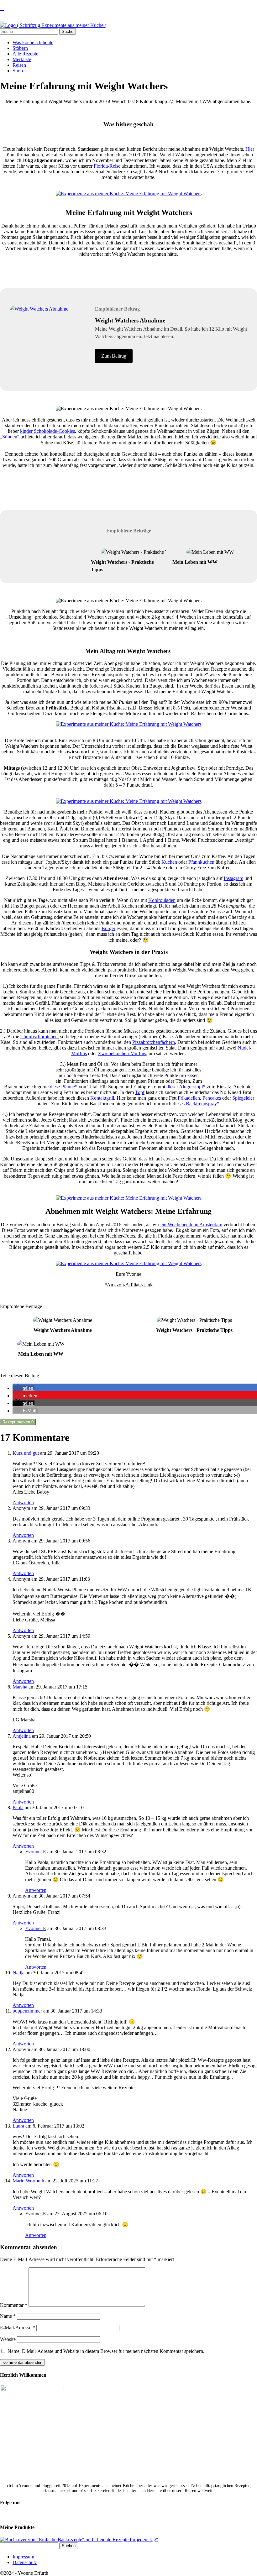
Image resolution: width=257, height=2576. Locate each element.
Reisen (19, 65)
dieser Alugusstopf (185, 1087)
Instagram (233, 878)
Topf (140, 1092)
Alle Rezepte (25, 54)
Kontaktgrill (102, 1098)
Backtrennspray (201, 1104)
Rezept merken (18, 1422)
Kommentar (14, 2305)
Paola (18, 1807)
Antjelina (22, 1736)
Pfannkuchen (201, 862)
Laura (18, 2126)
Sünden (10, 437)
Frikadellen (189, 1098)
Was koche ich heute (33, 42)
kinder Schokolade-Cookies (47, 431)
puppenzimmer (27, 2011)
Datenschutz (25, 2562)
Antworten (23, 1503)
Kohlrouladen (162, 900)
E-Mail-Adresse (18, 2328)
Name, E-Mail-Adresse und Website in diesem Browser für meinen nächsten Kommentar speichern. (106, 2351)
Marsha (20, 1687)
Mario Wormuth (28, 2181)
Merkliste (22, 59)
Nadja (18, 1973)
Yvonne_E (36, 1852)
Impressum (23, 2557)
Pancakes (212, 1098)
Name (8, 2316)
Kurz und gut (26, 1453)
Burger (108, 928)
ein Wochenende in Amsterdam (191, 1225)
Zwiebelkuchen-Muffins (122, 1053)
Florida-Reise (107, 166)
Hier (250, 149)
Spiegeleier (243, 1098)
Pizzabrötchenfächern (154, 1042)
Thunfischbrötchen (39, 1037)
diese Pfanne (62, 1087)
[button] (24, 1388)
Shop (18, 71)
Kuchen (169, 862)
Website (8, 2339)
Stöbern (20, 48)
